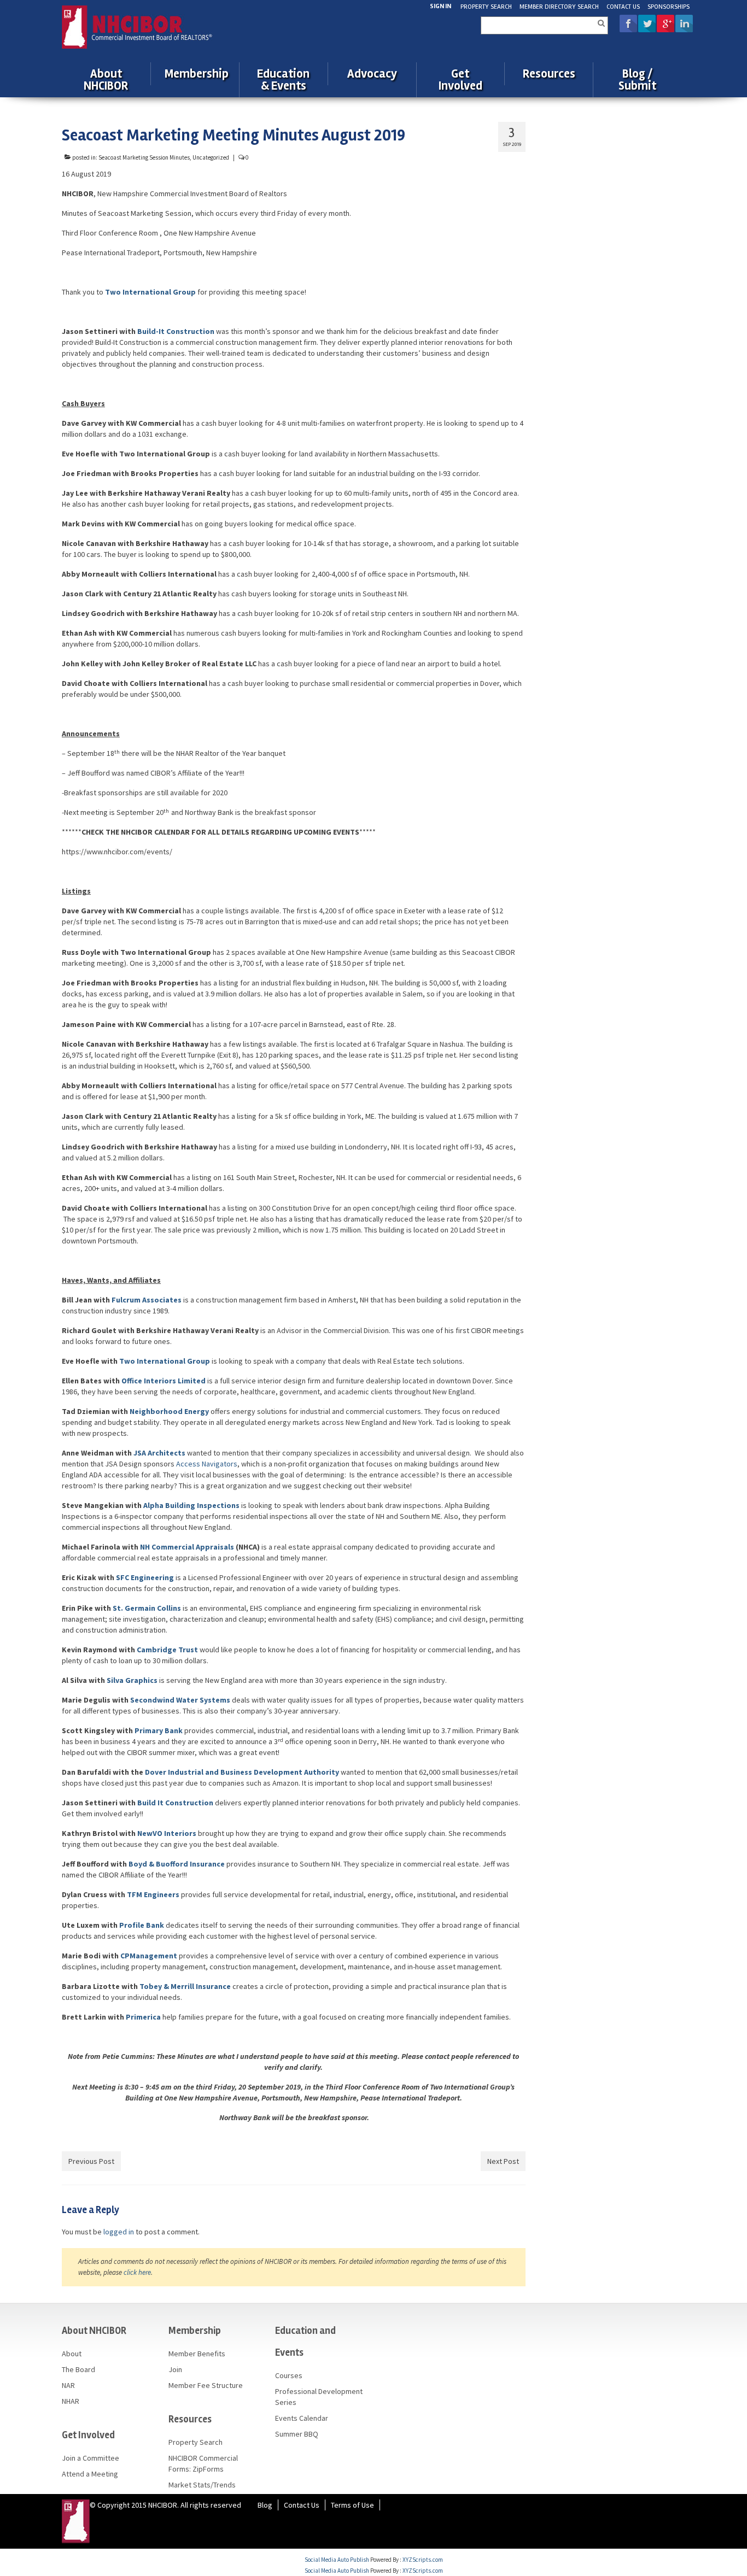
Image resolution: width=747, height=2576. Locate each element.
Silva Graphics (132, 1680)
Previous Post (91, 2161)
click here (137, 2272)
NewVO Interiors (167, 1833)
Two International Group (165, 1361)
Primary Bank (159, 1730)
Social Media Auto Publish (337, 2560)
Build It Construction (176, 1803)
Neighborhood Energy (169, 1411)
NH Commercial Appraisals (187, 1547)
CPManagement (149, 1956)
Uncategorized (211, 157)
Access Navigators (207, 1464)
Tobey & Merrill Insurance (185, 1986)
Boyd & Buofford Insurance (177, 1864)
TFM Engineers (154, 1894)
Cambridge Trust (168, 1650)
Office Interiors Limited (164, 1381)
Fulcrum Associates (146, 1300)
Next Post (503, 2161)
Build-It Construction (176, 331)
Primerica (143, 2017)
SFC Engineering (145, 1577)
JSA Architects (159, 1453)
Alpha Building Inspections (191, 1505)
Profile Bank (142, 1925)
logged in (119, 2232)
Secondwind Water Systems (180, 1700)
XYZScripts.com (423, 2560)
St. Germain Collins (147, 1608)
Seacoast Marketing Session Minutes (144, 157)
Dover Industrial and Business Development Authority (243, 1772)
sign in (440, 6)
